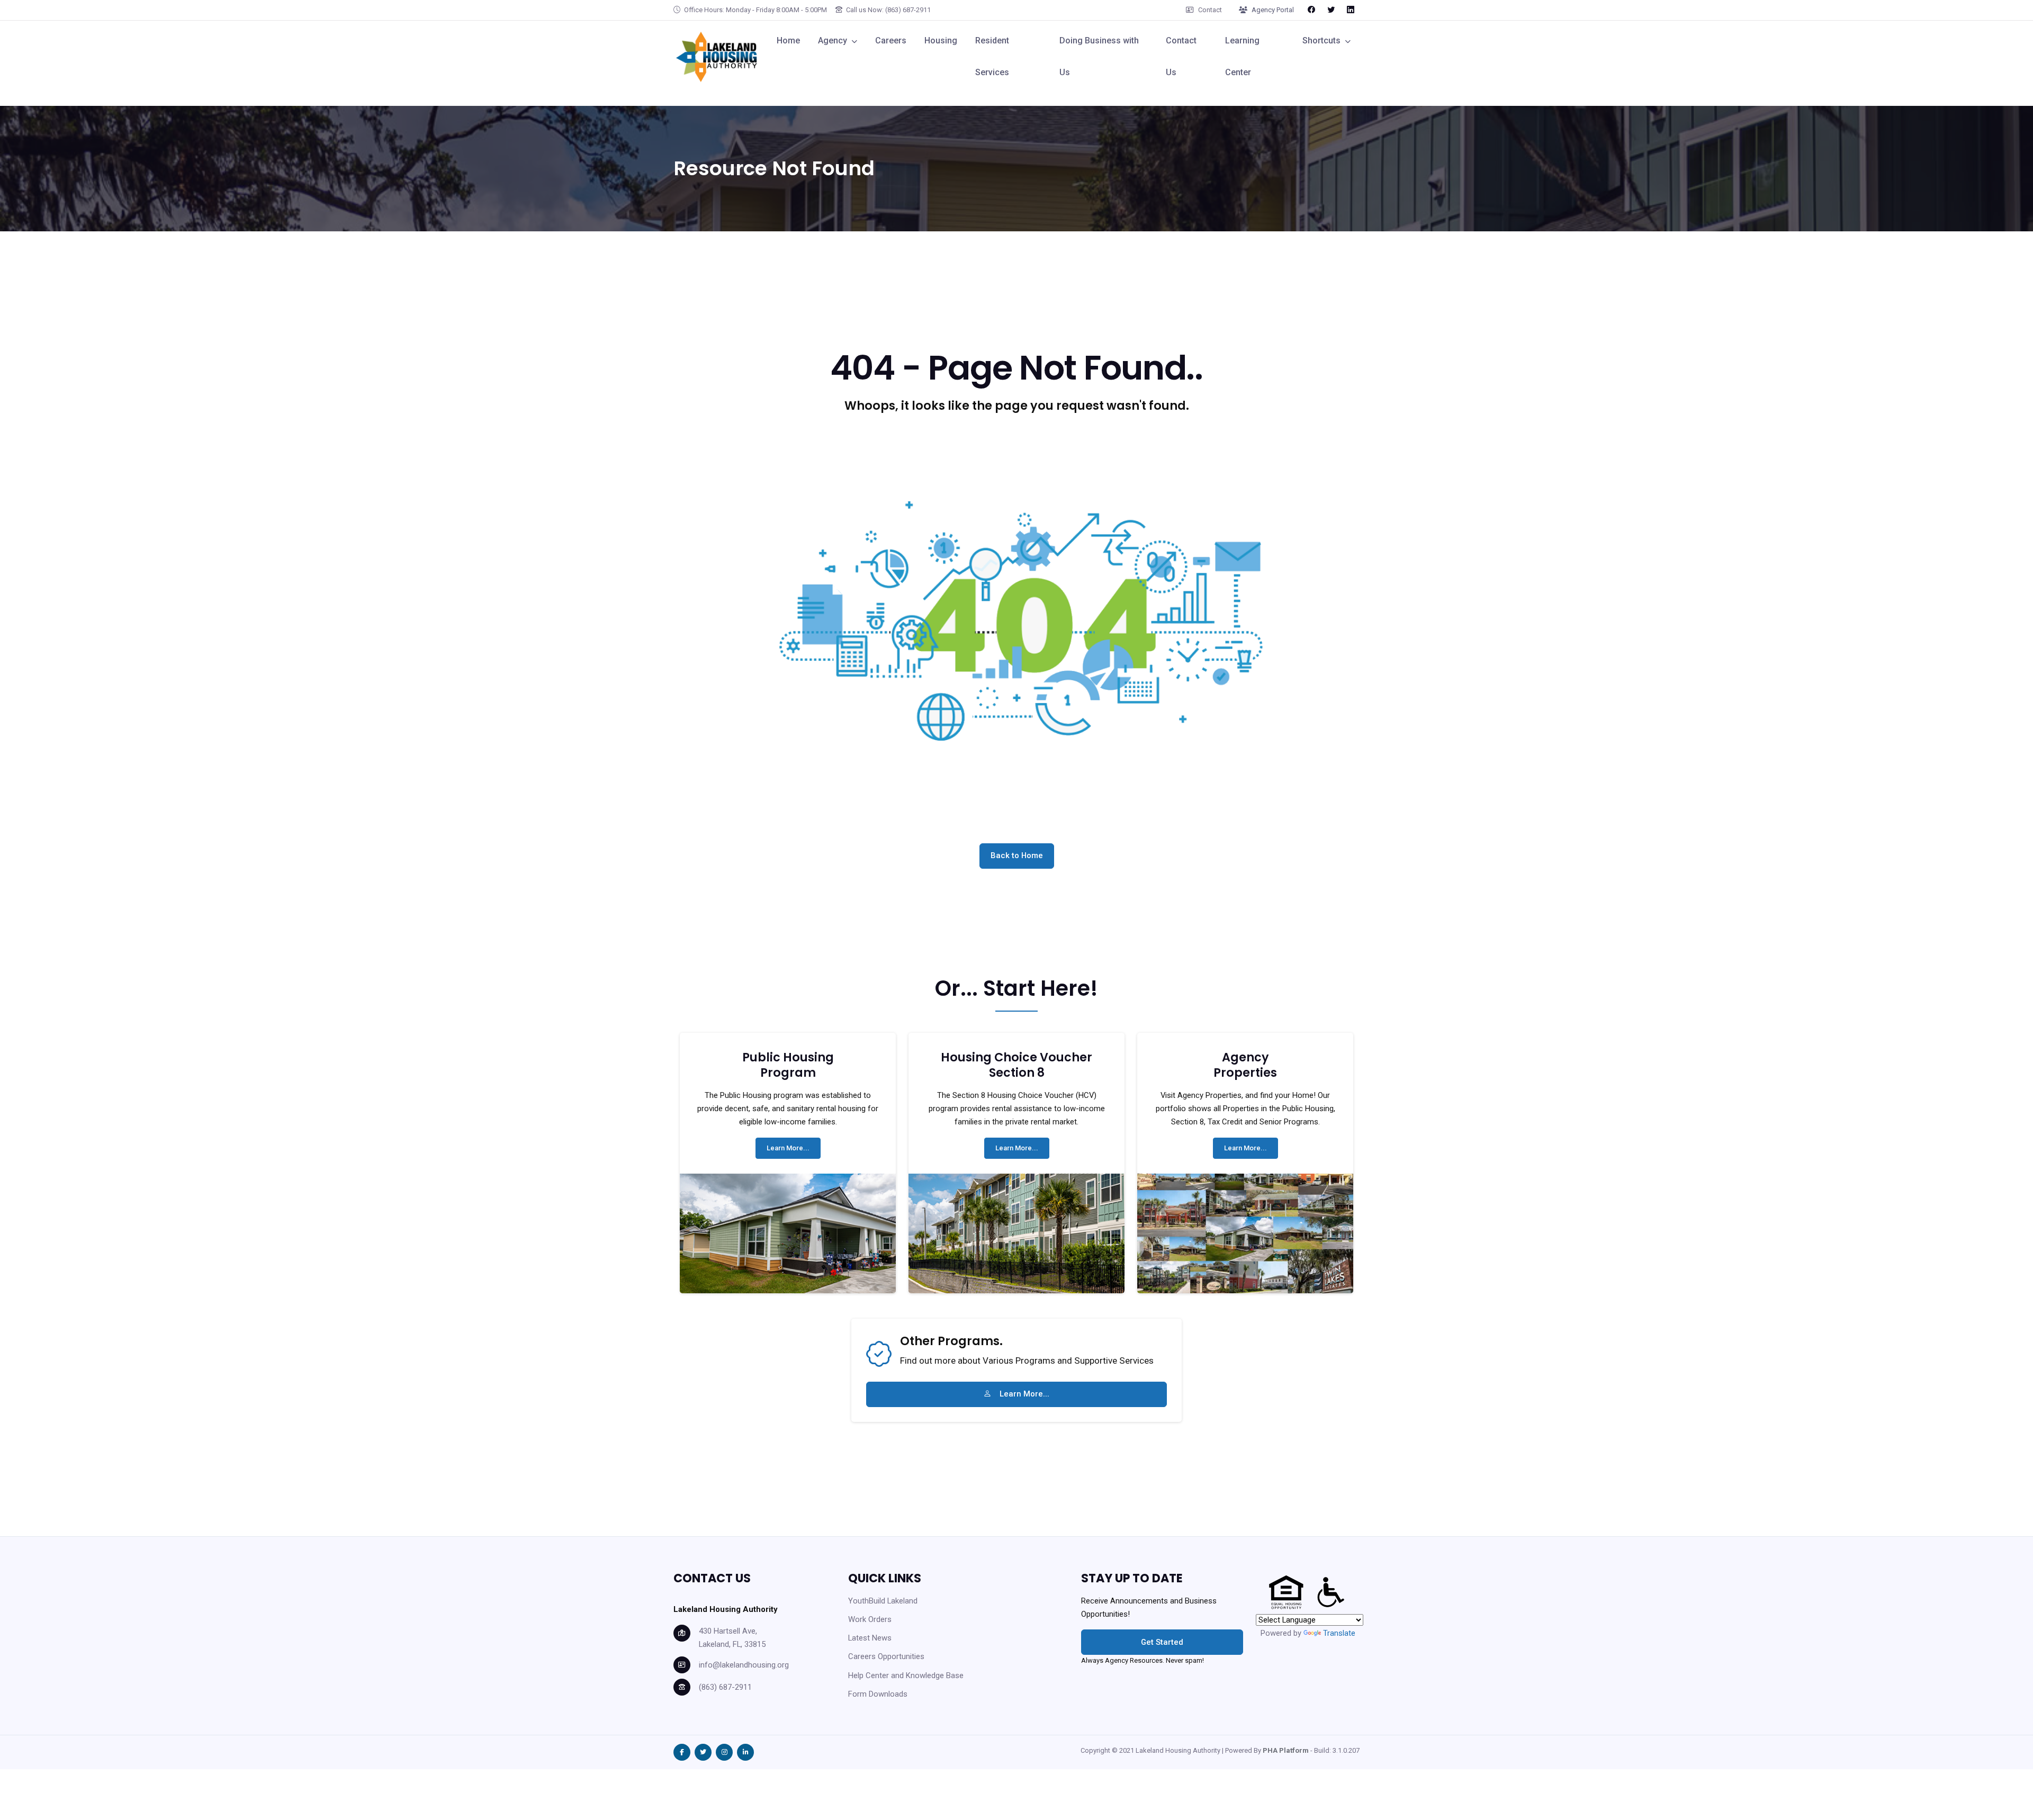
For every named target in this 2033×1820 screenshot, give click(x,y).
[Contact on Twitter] (1331, 10)
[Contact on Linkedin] (1351, 10)
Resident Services (992, 56)
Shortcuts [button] (1321, 40)
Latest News (870, 1638)
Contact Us (1181, 56)
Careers (891, 40)
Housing (941, 40)
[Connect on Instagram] (724, 1752)
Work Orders (870, 1619)
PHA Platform (1286, 1750)
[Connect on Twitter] (703, 1752)
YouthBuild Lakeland (883, 1601)
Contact (1210, 10)
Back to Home (1017, 855)
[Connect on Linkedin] (745, 1752)
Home (788, 40)
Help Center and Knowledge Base (906, 1675)
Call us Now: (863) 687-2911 (888, 10)
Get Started (1162, 1642)
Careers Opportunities (886, 1656)
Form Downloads (878, 1694)
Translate (1339, 1633)
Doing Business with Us (1099, 56)
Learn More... (788, 1148)
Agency (833, 40)
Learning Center (1242, 56)
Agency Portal (1273, 10)
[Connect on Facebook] (682, 1752)
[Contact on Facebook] (1311, 10)
